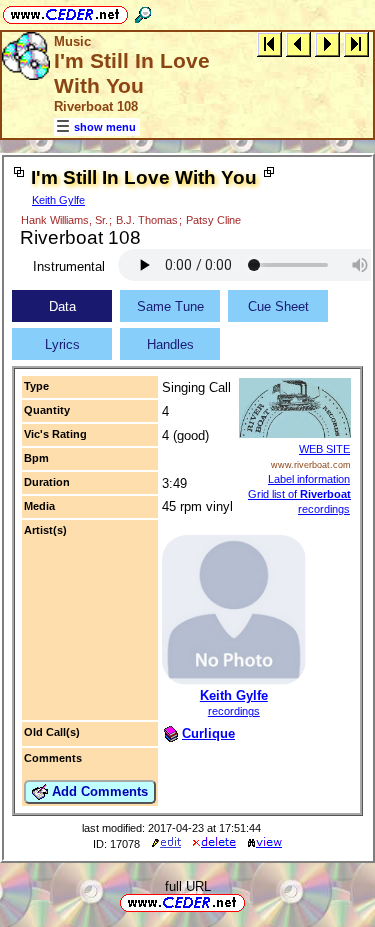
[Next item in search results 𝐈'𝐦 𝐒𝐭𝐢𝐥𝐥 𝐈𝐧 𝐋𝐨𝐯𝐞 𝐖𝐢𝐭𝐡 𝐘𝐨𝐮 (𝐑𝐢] (327, 43)
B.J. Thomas (147, 220)
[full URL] (253, 901)
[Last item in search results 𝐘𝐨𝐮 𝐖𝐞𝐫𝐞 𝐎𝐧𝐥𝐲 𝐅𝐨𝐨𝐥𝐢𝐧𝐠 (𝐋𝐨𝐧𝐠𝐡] (356, 43)
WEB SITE (324, 449)
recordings (234, 711)
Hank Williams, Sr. (64, 220)
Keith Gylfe (58, 200)
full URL (188, 886)
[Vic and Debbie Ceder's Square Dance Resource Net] (65, 11)
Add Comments (98, 791)
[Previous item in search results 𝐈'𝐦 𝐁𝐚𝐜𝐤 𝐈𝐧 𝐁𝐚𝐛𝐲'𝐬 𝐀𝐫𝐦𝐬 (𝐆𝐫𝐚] (298, 43)
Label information (309, 479)
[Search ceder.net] (143, 11)
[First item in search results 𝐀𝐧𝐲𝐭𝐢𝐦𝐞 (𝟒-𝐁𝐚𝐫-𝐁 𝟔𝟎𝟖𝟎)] (269, 43)
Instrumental (69, 266)
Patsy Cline (213, 220)
